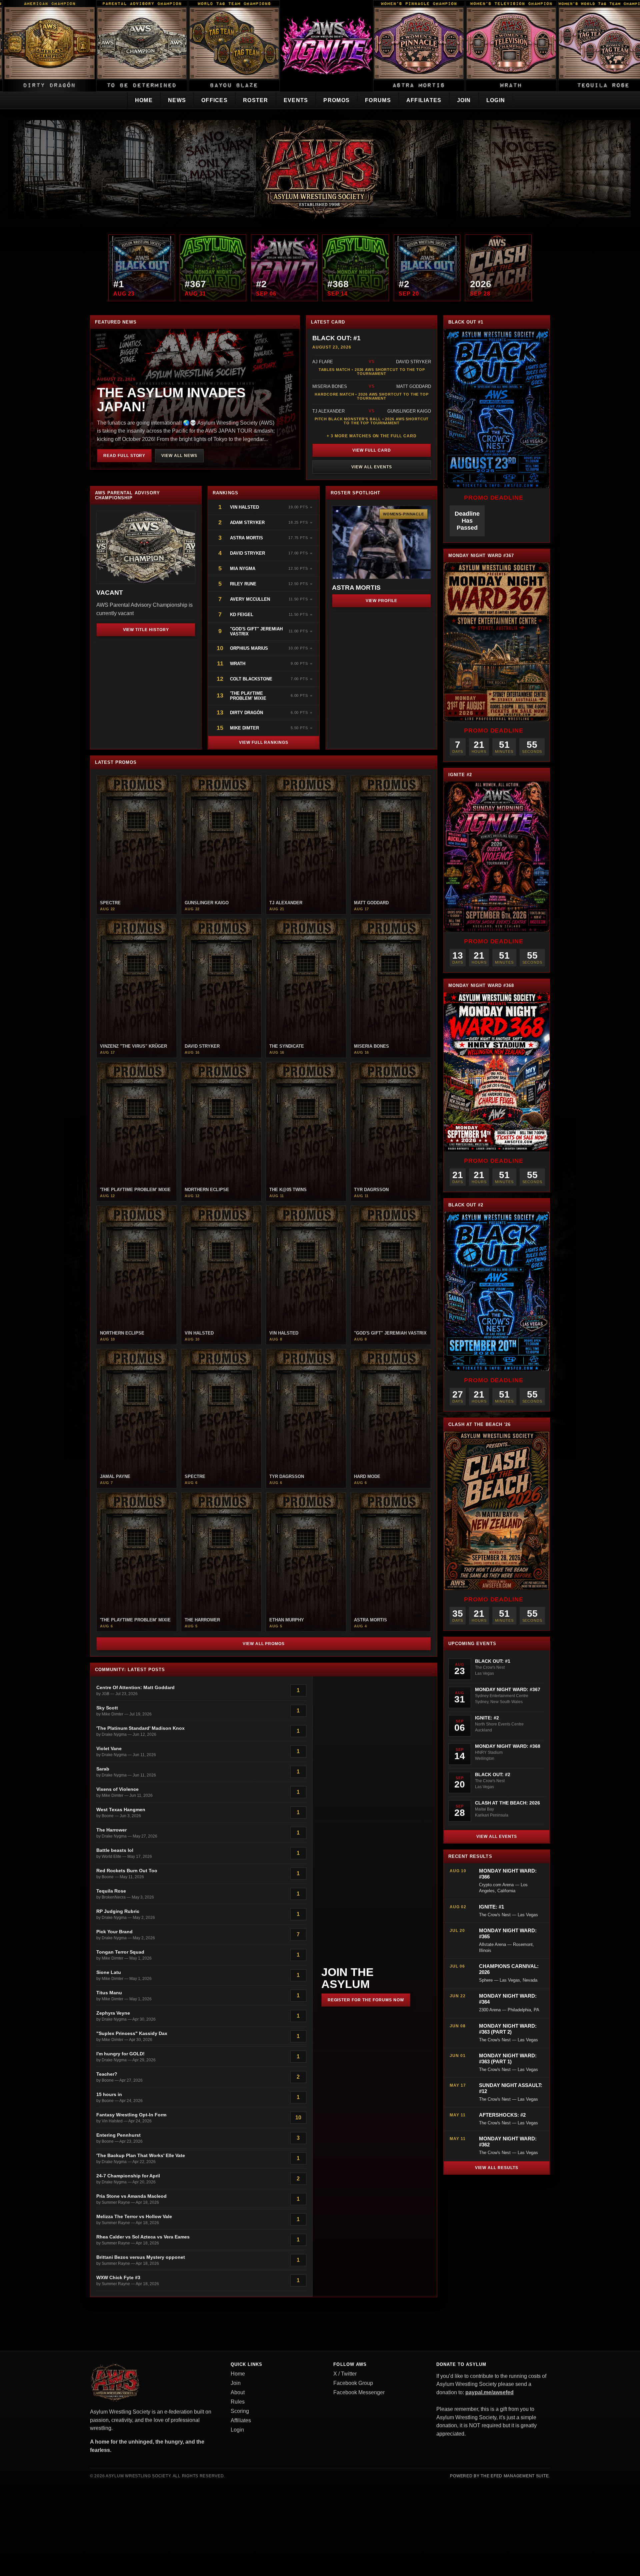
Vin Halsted (245, 507)
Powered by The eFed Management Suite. (500, 2476)
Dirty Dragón (246, 713)
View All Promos (264, 1644)
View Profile (382, 601)
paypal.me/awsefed (489, 2392)
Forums (378, 100)
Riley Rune (243, 584)
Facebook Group (353, 2383)
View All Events (371, 467)
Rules (238, 2402)
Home (144, 100)
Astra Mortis (246, 538)
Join (464, 100)
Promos (336, 100)
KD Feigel (242, 615)
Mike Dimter (244, 728)
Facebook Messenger (359, 2392)
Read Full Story (124, 456)
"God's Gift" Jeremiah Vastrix (256, 631)
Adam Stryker (247, 523)
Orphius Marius (249, 648)
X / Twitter (345, 2374)
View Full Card (371, 450)
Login (496, 100)
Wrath (238, 664)
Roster (256, 100)
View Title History (146, 630)
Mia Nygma (243, 569)
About (238, 2392)
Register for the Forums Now (366, 2000)
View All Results (496, 2168)
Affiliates (424, 100)
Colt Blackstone (251, 679)
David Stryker (247, 553)
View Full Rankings (264, 742)
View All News (179, 456)
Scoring (240, 2411)
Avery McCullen (250, 599)
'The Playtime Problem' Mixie (248, 696)
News (177, 100)
